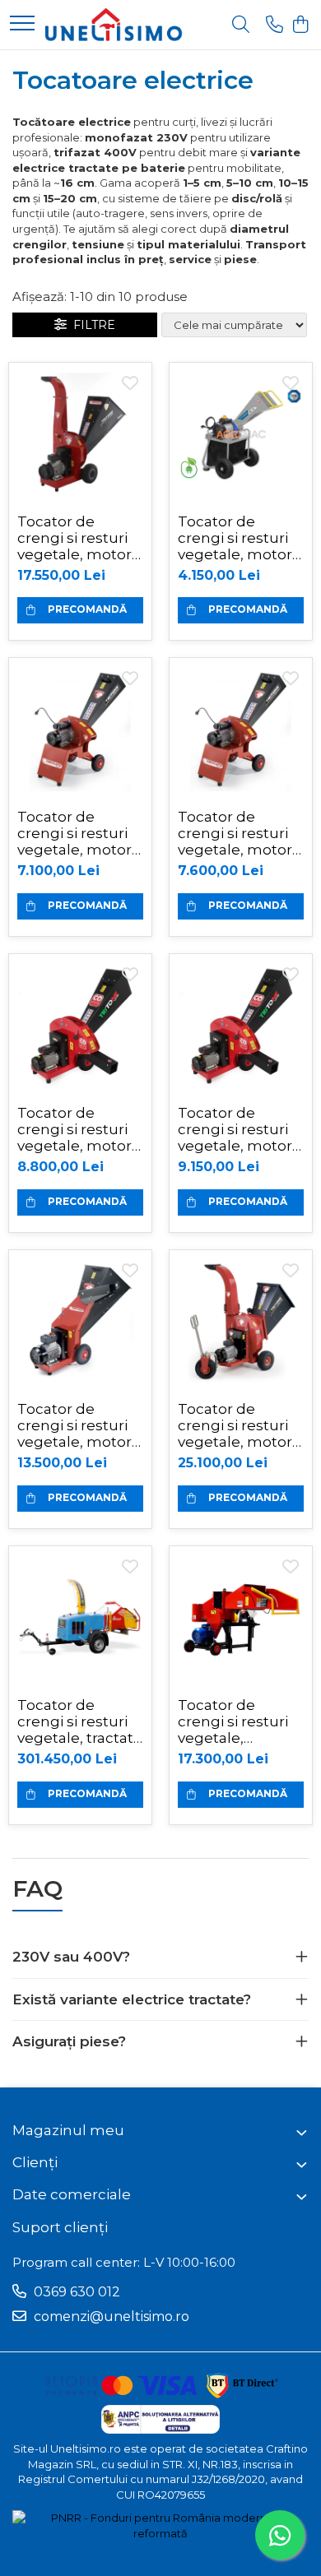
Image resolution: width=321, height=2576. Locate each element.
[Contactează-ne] (274, 25)
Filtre (91, 325)
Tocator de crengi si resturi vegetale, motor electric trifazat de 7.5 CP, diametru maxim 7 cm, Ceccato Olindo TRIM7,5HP (78, 1425)
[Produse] (22, 24)
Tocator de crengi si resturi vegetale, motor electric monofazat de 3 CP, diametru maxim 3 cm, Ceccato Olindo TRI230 (74, 1129)
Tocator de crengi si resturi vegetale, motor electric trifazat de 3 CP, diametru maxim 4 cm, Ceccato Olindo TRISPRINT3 (238, 833)
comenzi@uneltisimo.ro (110, 2317)
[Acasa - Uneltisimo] (114, 25)
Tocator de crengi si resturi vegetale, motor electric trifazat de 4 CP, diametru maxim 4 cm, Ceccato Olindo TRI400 (238, 1129)
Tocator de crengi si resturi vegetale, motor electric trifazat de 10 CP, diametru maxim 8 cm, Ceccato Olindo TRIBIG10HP (78, 538)
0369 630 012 (75, 2292)
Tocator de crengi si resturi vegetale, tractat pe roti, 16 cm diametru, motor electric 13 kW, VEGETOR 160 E (77, 1721)
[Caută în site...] (241, 25)
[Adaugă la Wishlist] (130, 384)
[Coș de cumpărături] (300, 25)
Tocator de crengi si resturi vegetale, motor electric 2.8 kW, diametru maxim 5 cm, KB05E (238, 538)
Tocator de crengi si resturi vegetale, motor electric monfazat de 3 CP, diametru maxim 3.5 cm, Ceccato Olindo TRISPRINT (80, 833)
